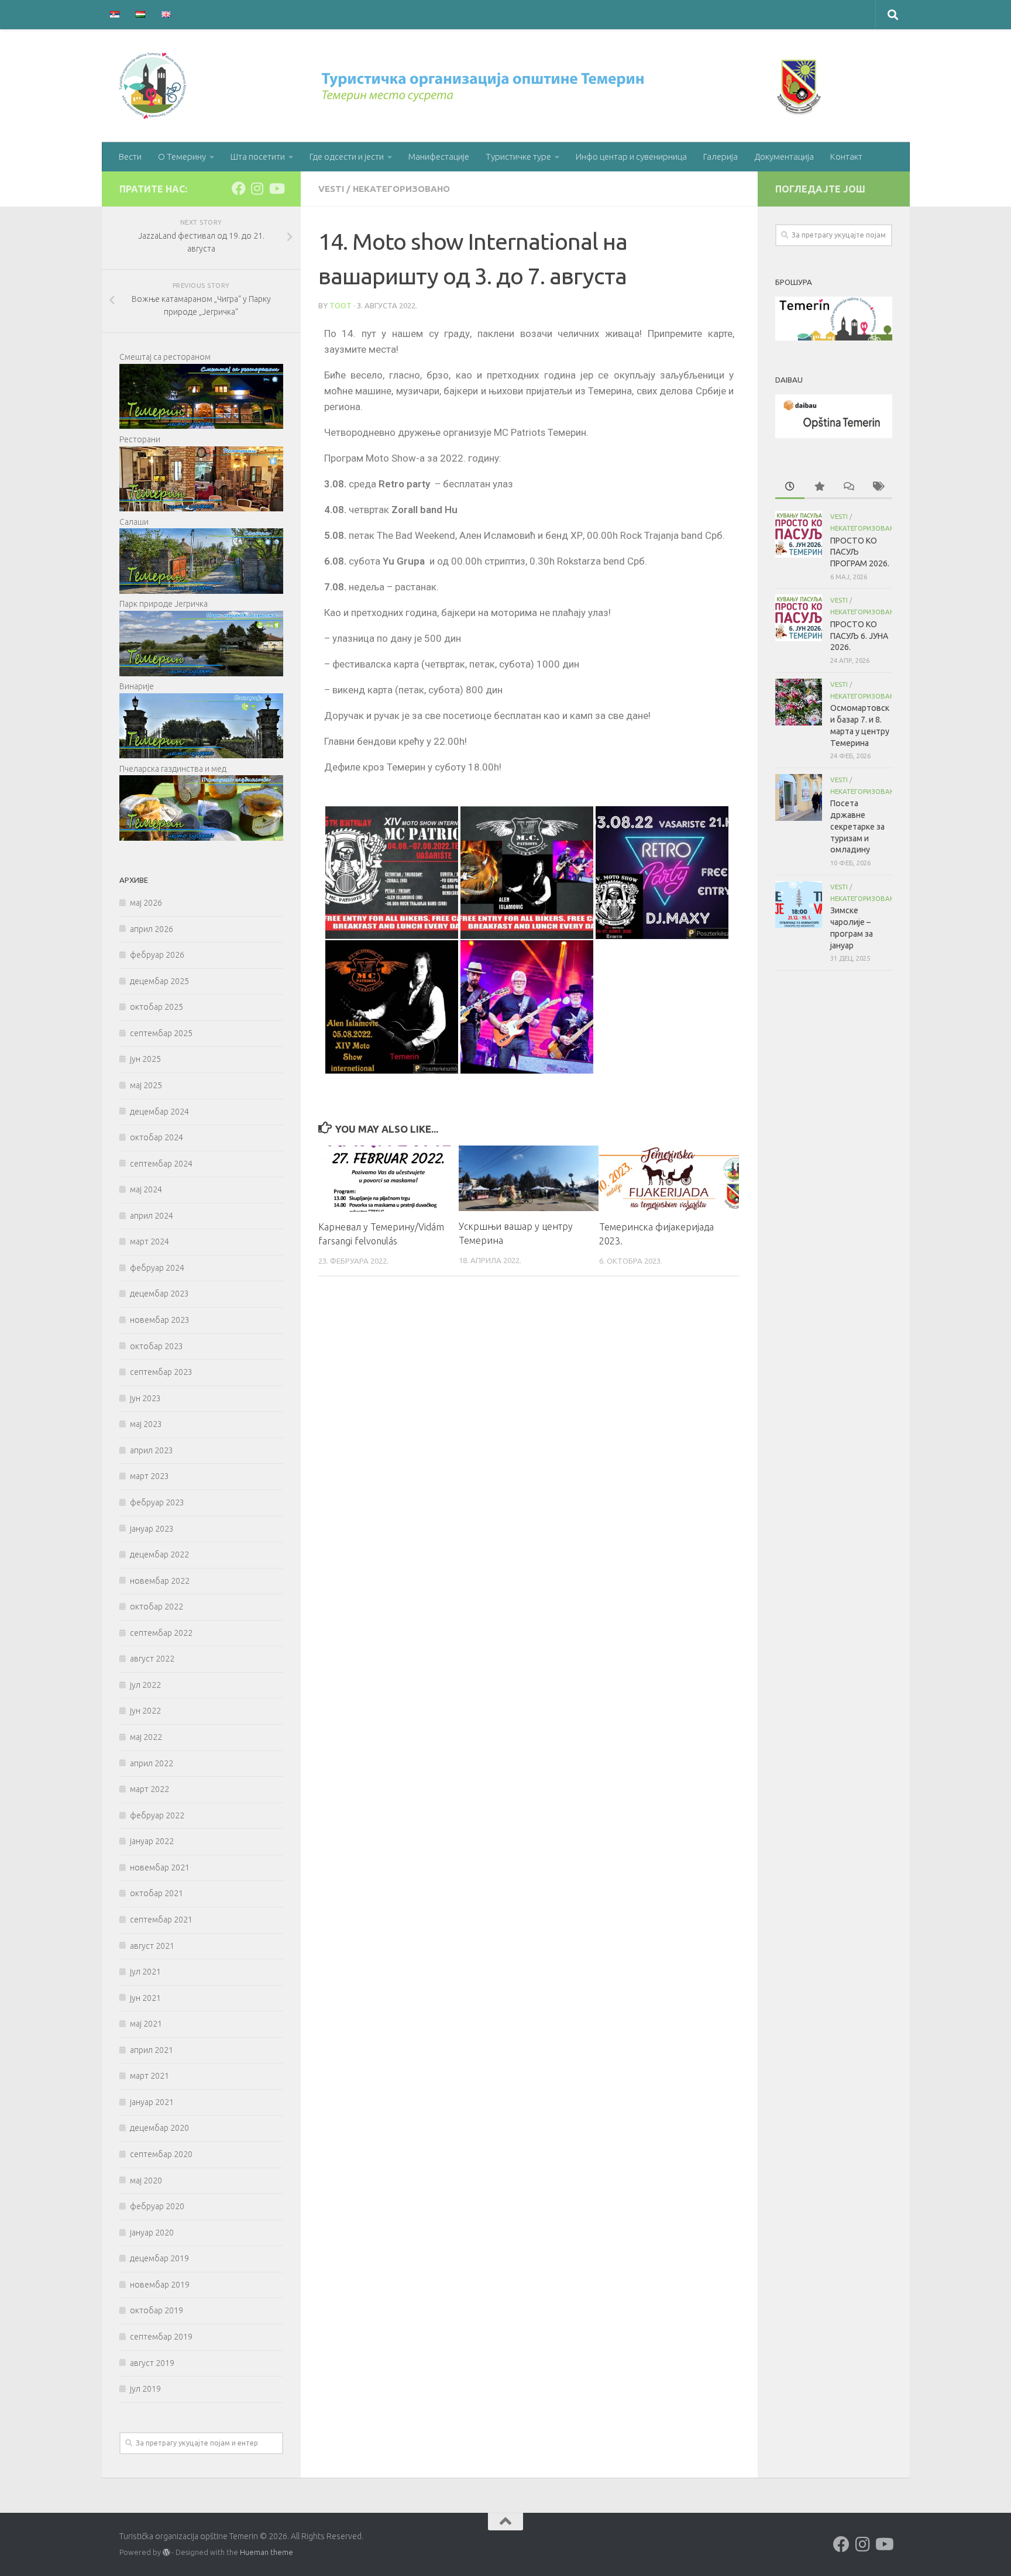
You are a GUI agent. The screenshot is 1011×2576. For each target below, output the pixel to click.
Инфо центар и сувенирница (631, 157)
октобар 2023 (157, 1346)
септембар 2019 (161, 2337)
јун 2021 (145, 1998)
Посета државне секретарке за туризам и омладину (857, 826)
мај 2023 (146, 1424)
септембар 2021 (161, 1920)
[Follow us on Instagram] (257, 188)
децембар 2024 (159, 1112)
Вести (130, 157)
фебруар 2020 (157, 2206)
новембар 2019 (160, 2285)
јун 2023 (145, 1398)
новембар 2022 (160, 1581)
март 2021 (149, 2076)
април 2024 (152, 1216)
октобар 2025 (157, 1007)
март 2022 (149, 1789)
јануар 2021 (152, 2102)
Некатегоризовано (401, 189)
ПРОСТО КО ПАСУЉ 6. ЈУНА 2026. (859, 636)
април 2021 (152, 2050)
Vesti (331, 189)
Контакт (846, 157)
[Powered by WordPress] (166, 2553)
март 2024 (149, 1241)
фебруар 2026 (157, 955)
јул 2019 (145, 2389)
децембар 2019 (159, 2258)
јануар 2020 (152, 2233)
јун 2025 (145, 1059)
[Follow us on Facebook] (239, 188)
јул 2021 (145, 1972)
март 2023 (149, 1476)
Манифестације (439, 157)
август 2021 (152, 1946)
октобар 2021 (157, 1893)
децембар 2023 (159, 1294)
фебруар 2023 (157, 1502)
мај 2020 (146, 2181)
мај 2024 (146, 1189)
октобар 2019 (157, 2310)
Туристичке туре (518, 157)
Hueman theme (266, 2552)
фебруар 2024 (157, 1268)
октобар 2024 (157, 1137)
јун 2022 (145, 1711)
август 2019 (152, 2363)
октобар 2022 (157, 1607)
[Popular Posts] (819, 487)
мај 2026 (146, 903)
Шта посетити (258, 157)
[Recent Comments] (848, 487)
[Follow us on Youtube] (276, 188)
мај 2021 (146, 2024)
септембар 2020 (161, 2154)
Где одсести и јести (347, 157)
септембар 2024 (161, 1164)
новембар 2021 (160, 1867)
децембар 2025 (159, 981)
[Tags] (878, 487)
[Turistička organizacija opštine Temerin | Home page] (473, 86)
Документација (784, 157)
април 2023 (152, 1450)
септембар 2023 (161, 1372)
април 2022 (152, 1763)
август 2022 (152, 1659)
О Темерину (182, 157)
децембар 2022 (159, 1554)
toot (341, 305)
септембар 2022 (161, 1633)
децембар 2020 (159, 2128)
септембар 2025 (161, 1033)
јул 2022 (145, 1685)
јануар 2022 (152, 1841)
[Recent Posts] (790, 487)
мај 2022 (146, 1737)
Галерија (721, 157)
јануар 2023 (152, 1529)
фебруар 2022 (157, 1815)
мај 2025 (146, 1085)
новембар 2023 (160, 1320)
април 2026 (152, 929)
